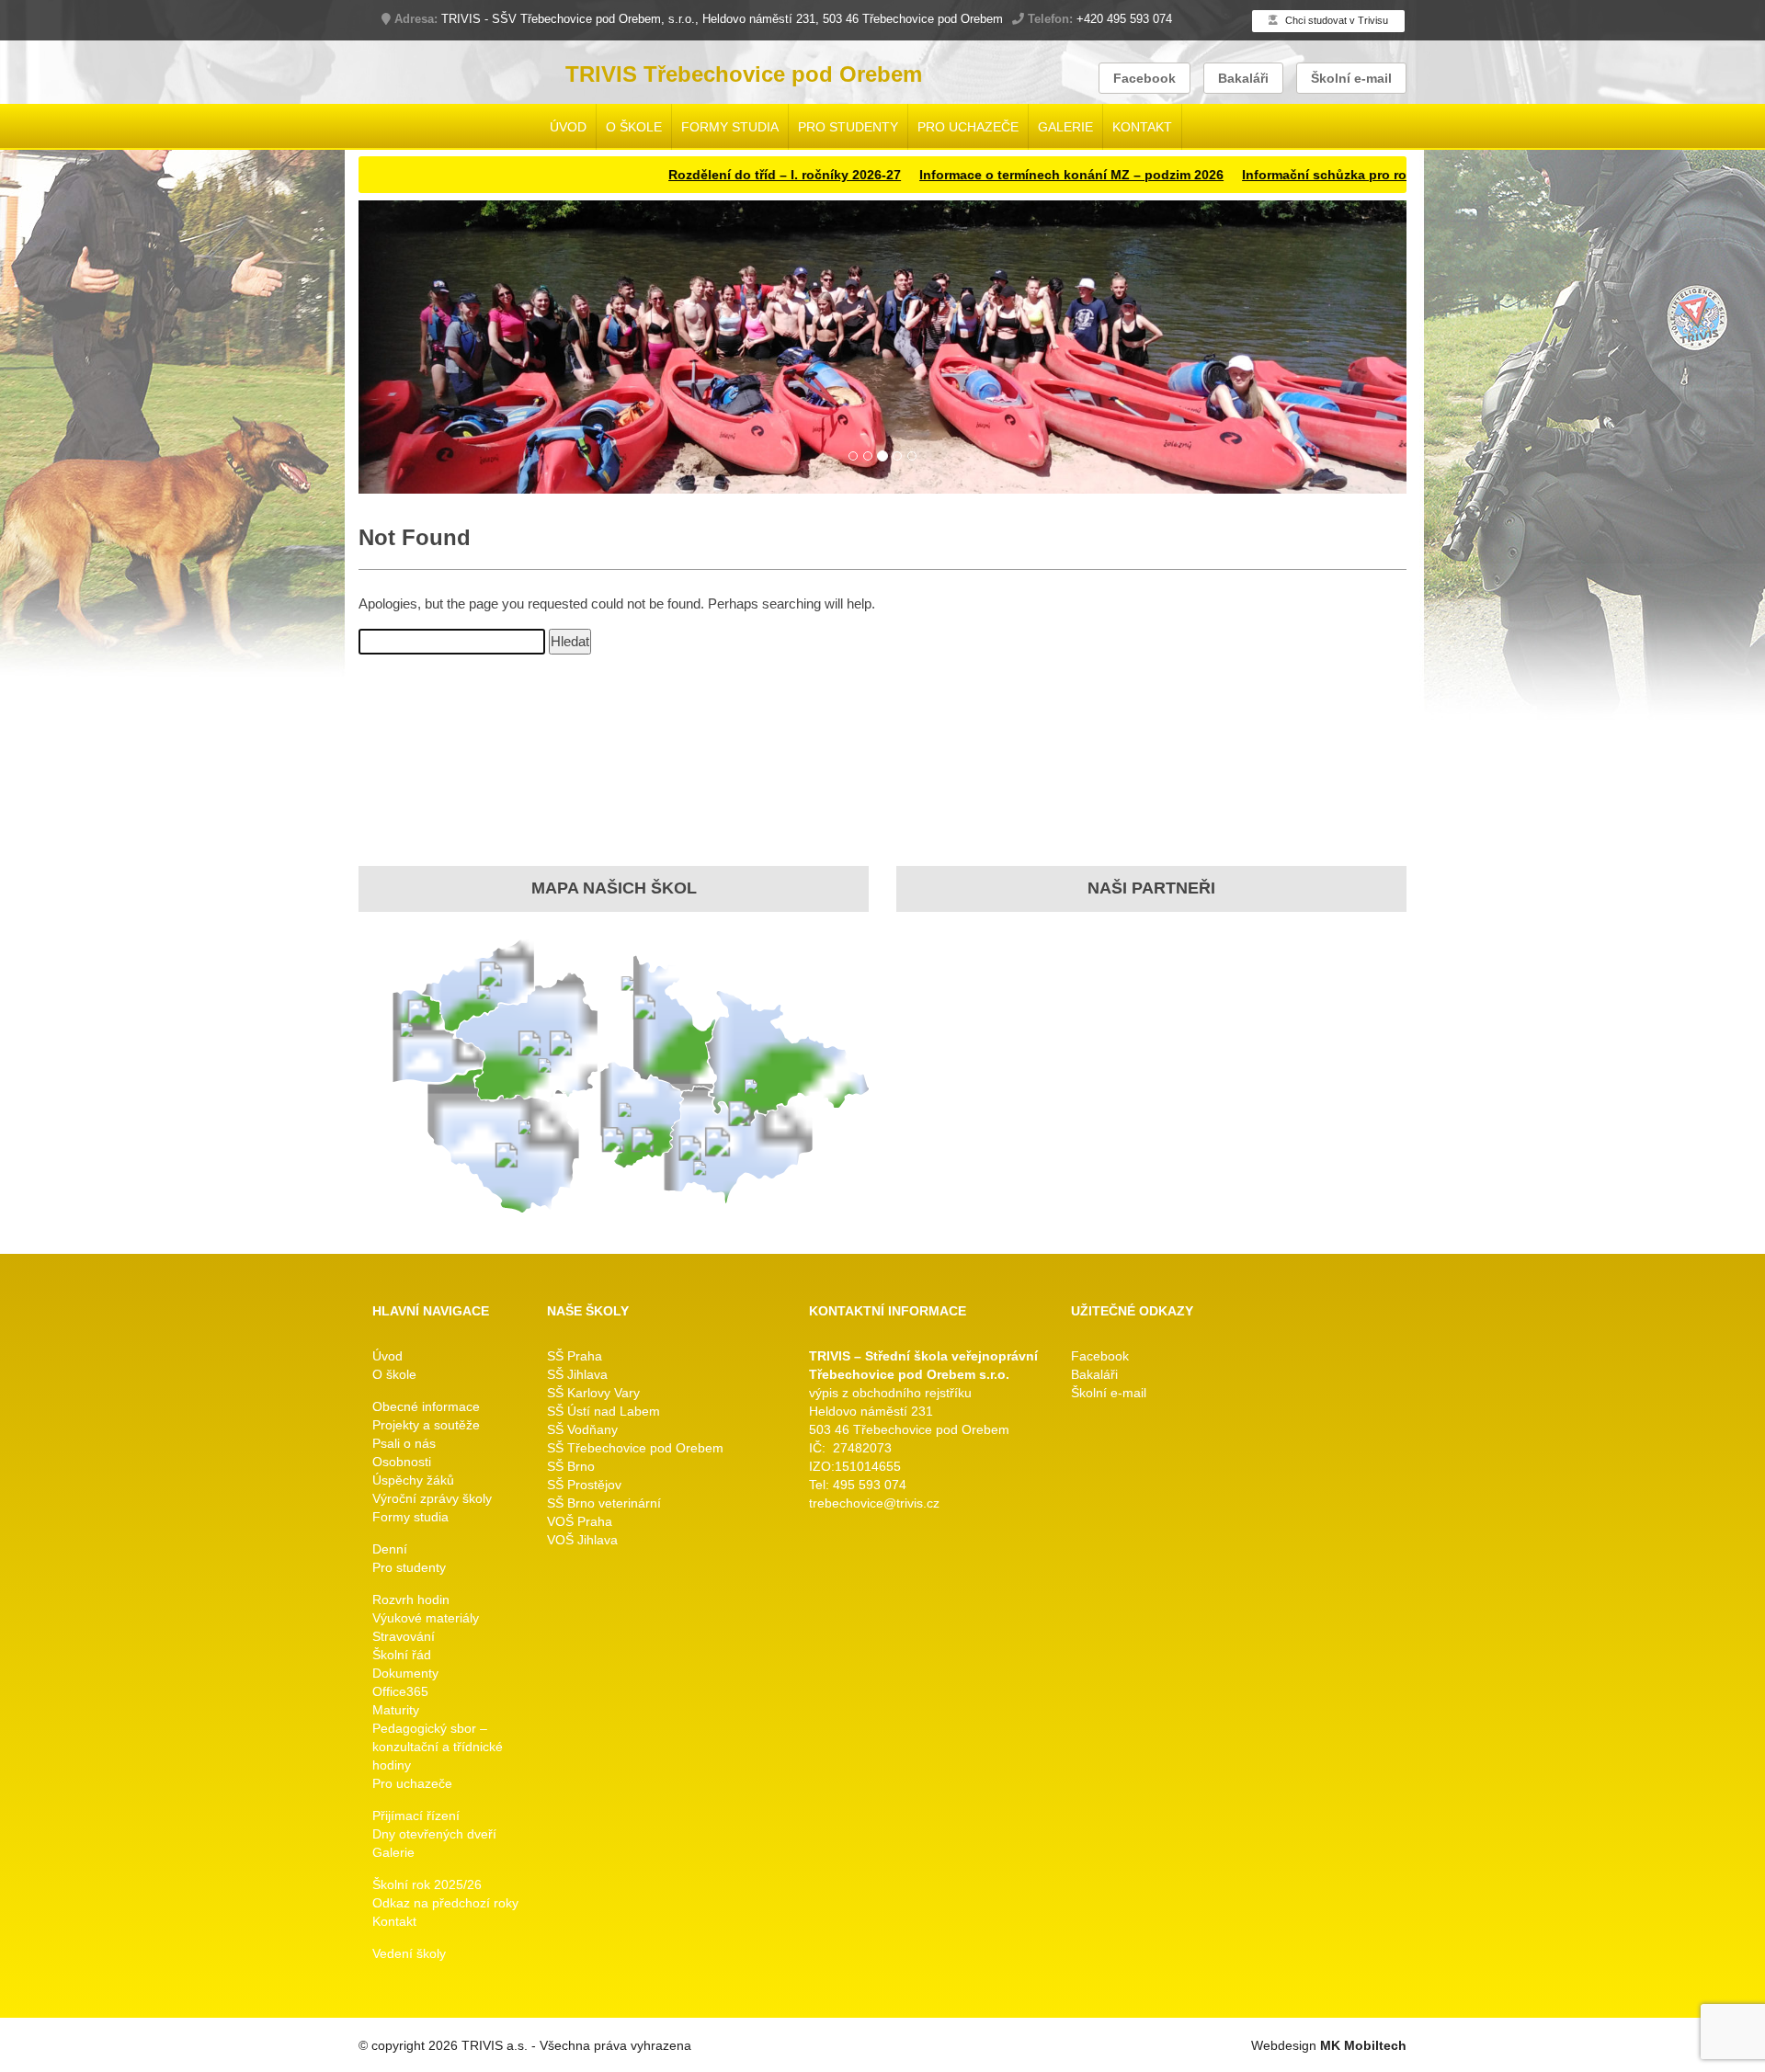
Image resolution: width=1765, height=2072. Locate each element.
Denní (390, 1550)
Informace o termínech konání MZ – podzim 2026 (965, 175)
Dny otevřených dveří (434, 1835)
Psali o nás (404, 1444)
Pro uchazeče (968, 127)
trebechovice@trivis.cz (874, 1504)
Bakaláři (1243, 78)
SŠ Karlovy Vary (593, 1394)
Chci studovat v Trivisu (1335, 20)
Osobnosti (402, 1463)
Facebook (1144, 78)
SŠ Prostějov (584, 1486)
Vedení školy (409, 1954)
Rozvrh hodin (411, 1600)
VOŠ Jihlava (582, 1541)
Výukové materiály (426, 1619)
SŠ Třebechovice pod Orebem (635, 1449)
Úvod (568, 127)
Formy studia (730, 127)
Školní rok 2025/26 (427, 1885)
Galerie (1065, 127)
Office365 (400, 1692)
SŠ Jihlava (577, 1375)
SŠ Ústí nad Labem (604, 1412)
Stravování (404, 1637)
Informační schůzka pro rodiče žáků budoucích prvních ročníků (1335, 175)
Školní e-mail (1351, 78)
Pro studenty (848, 127)
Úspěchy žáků (413, 1481)
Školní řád (402, 1656)
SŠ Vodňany (582, 1430)
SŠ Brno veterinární (604, 1504)
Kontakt (1142, 127)
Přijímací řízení (416, 1816)
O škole (634, 127)
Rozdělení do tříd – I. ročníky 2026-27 (678, 175)
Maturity (396, 1711)
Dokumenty (405, 1674)
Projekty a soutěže (426, 1426)
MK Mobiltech (1363, 2046)
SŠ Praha (575, 1357)
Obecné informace (426, 1407)
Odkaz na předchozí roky (445, 1904)
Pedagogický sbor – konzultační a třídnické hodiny (438, 1748)
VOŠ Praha (580, 1522)
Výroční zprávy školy (432, 1499)
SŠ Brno (571, 1467)
